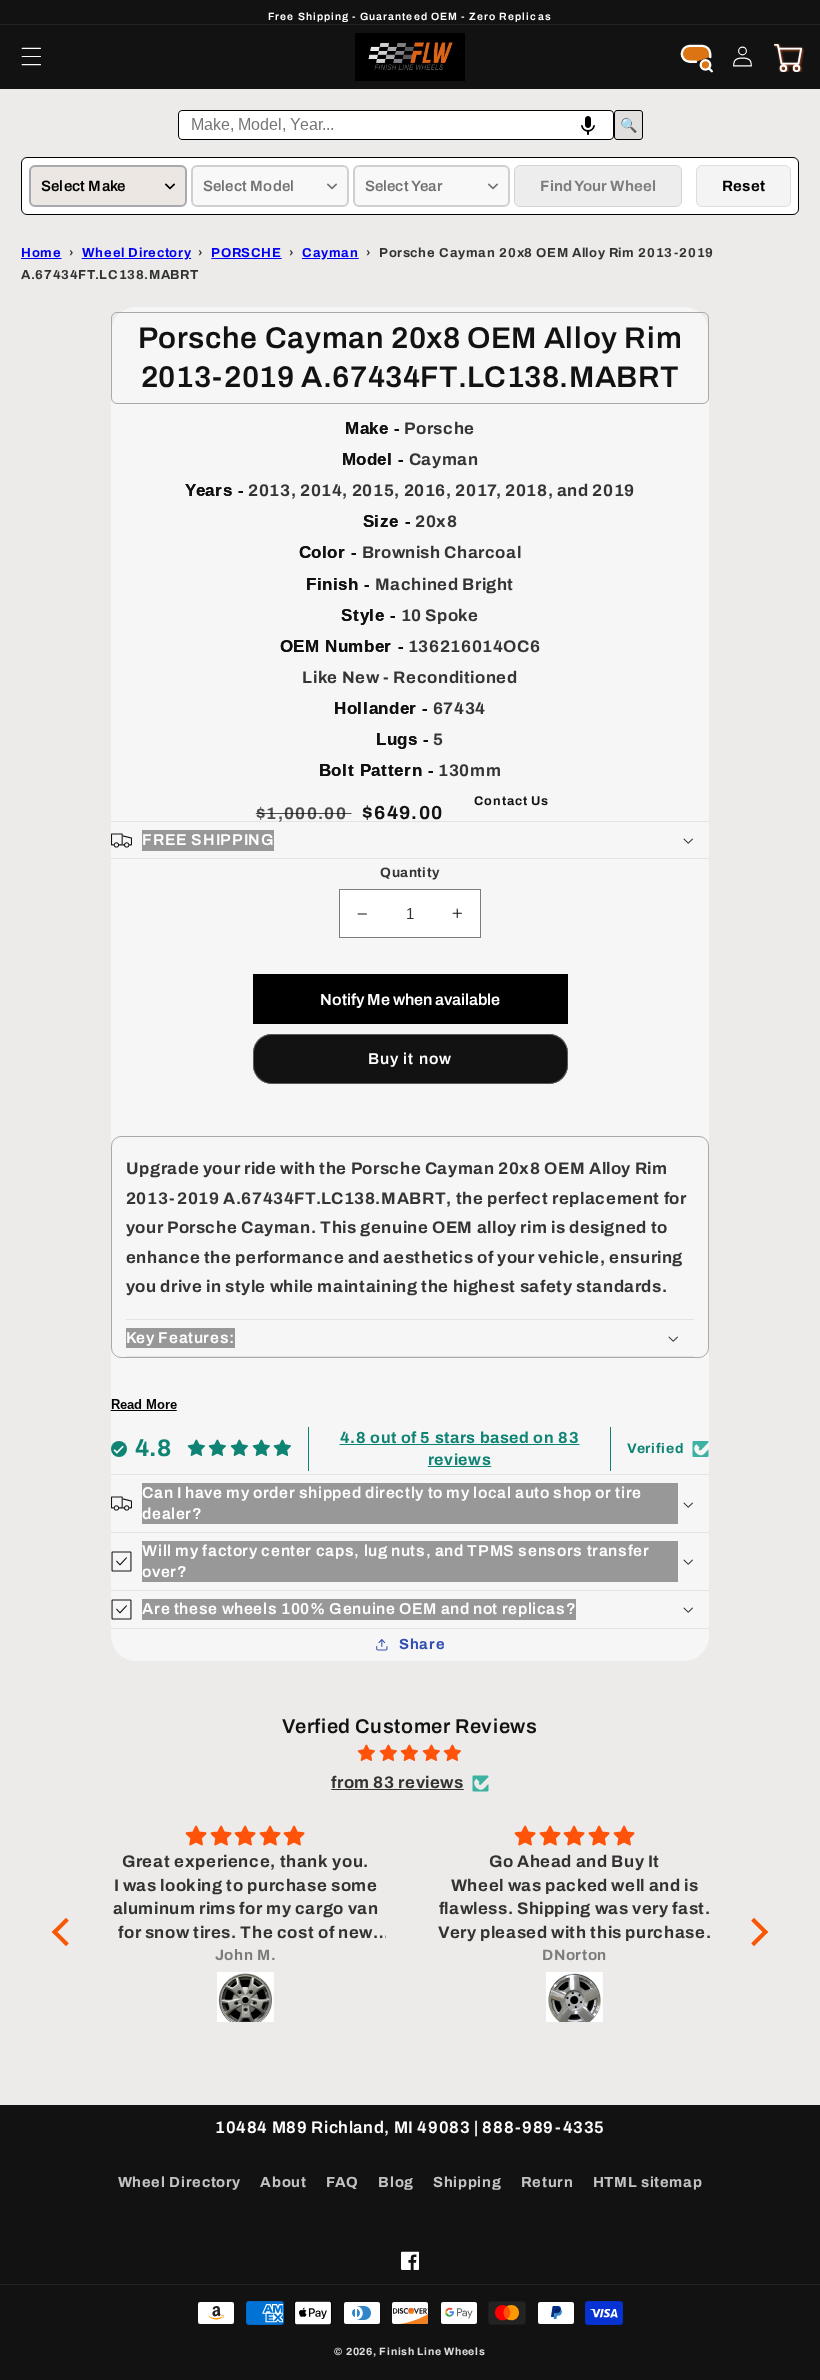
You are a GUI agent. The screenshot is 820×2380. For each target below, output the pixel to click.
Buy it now (410, 1058)
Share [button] (422, 1644)
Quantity (409, 872)
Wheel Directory (179, 2182)
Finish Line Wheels (432, 2351)
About (283, 2182)
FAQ (342, 2182)
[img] (410, 1754)
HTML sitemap (648, 2182)
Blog (396, 2182)
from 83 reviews (397, 1782)
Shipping (467, 2182)
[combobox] (396, 125)
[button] (31, 57)
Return (547, 2182)
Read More (144, 1404)
